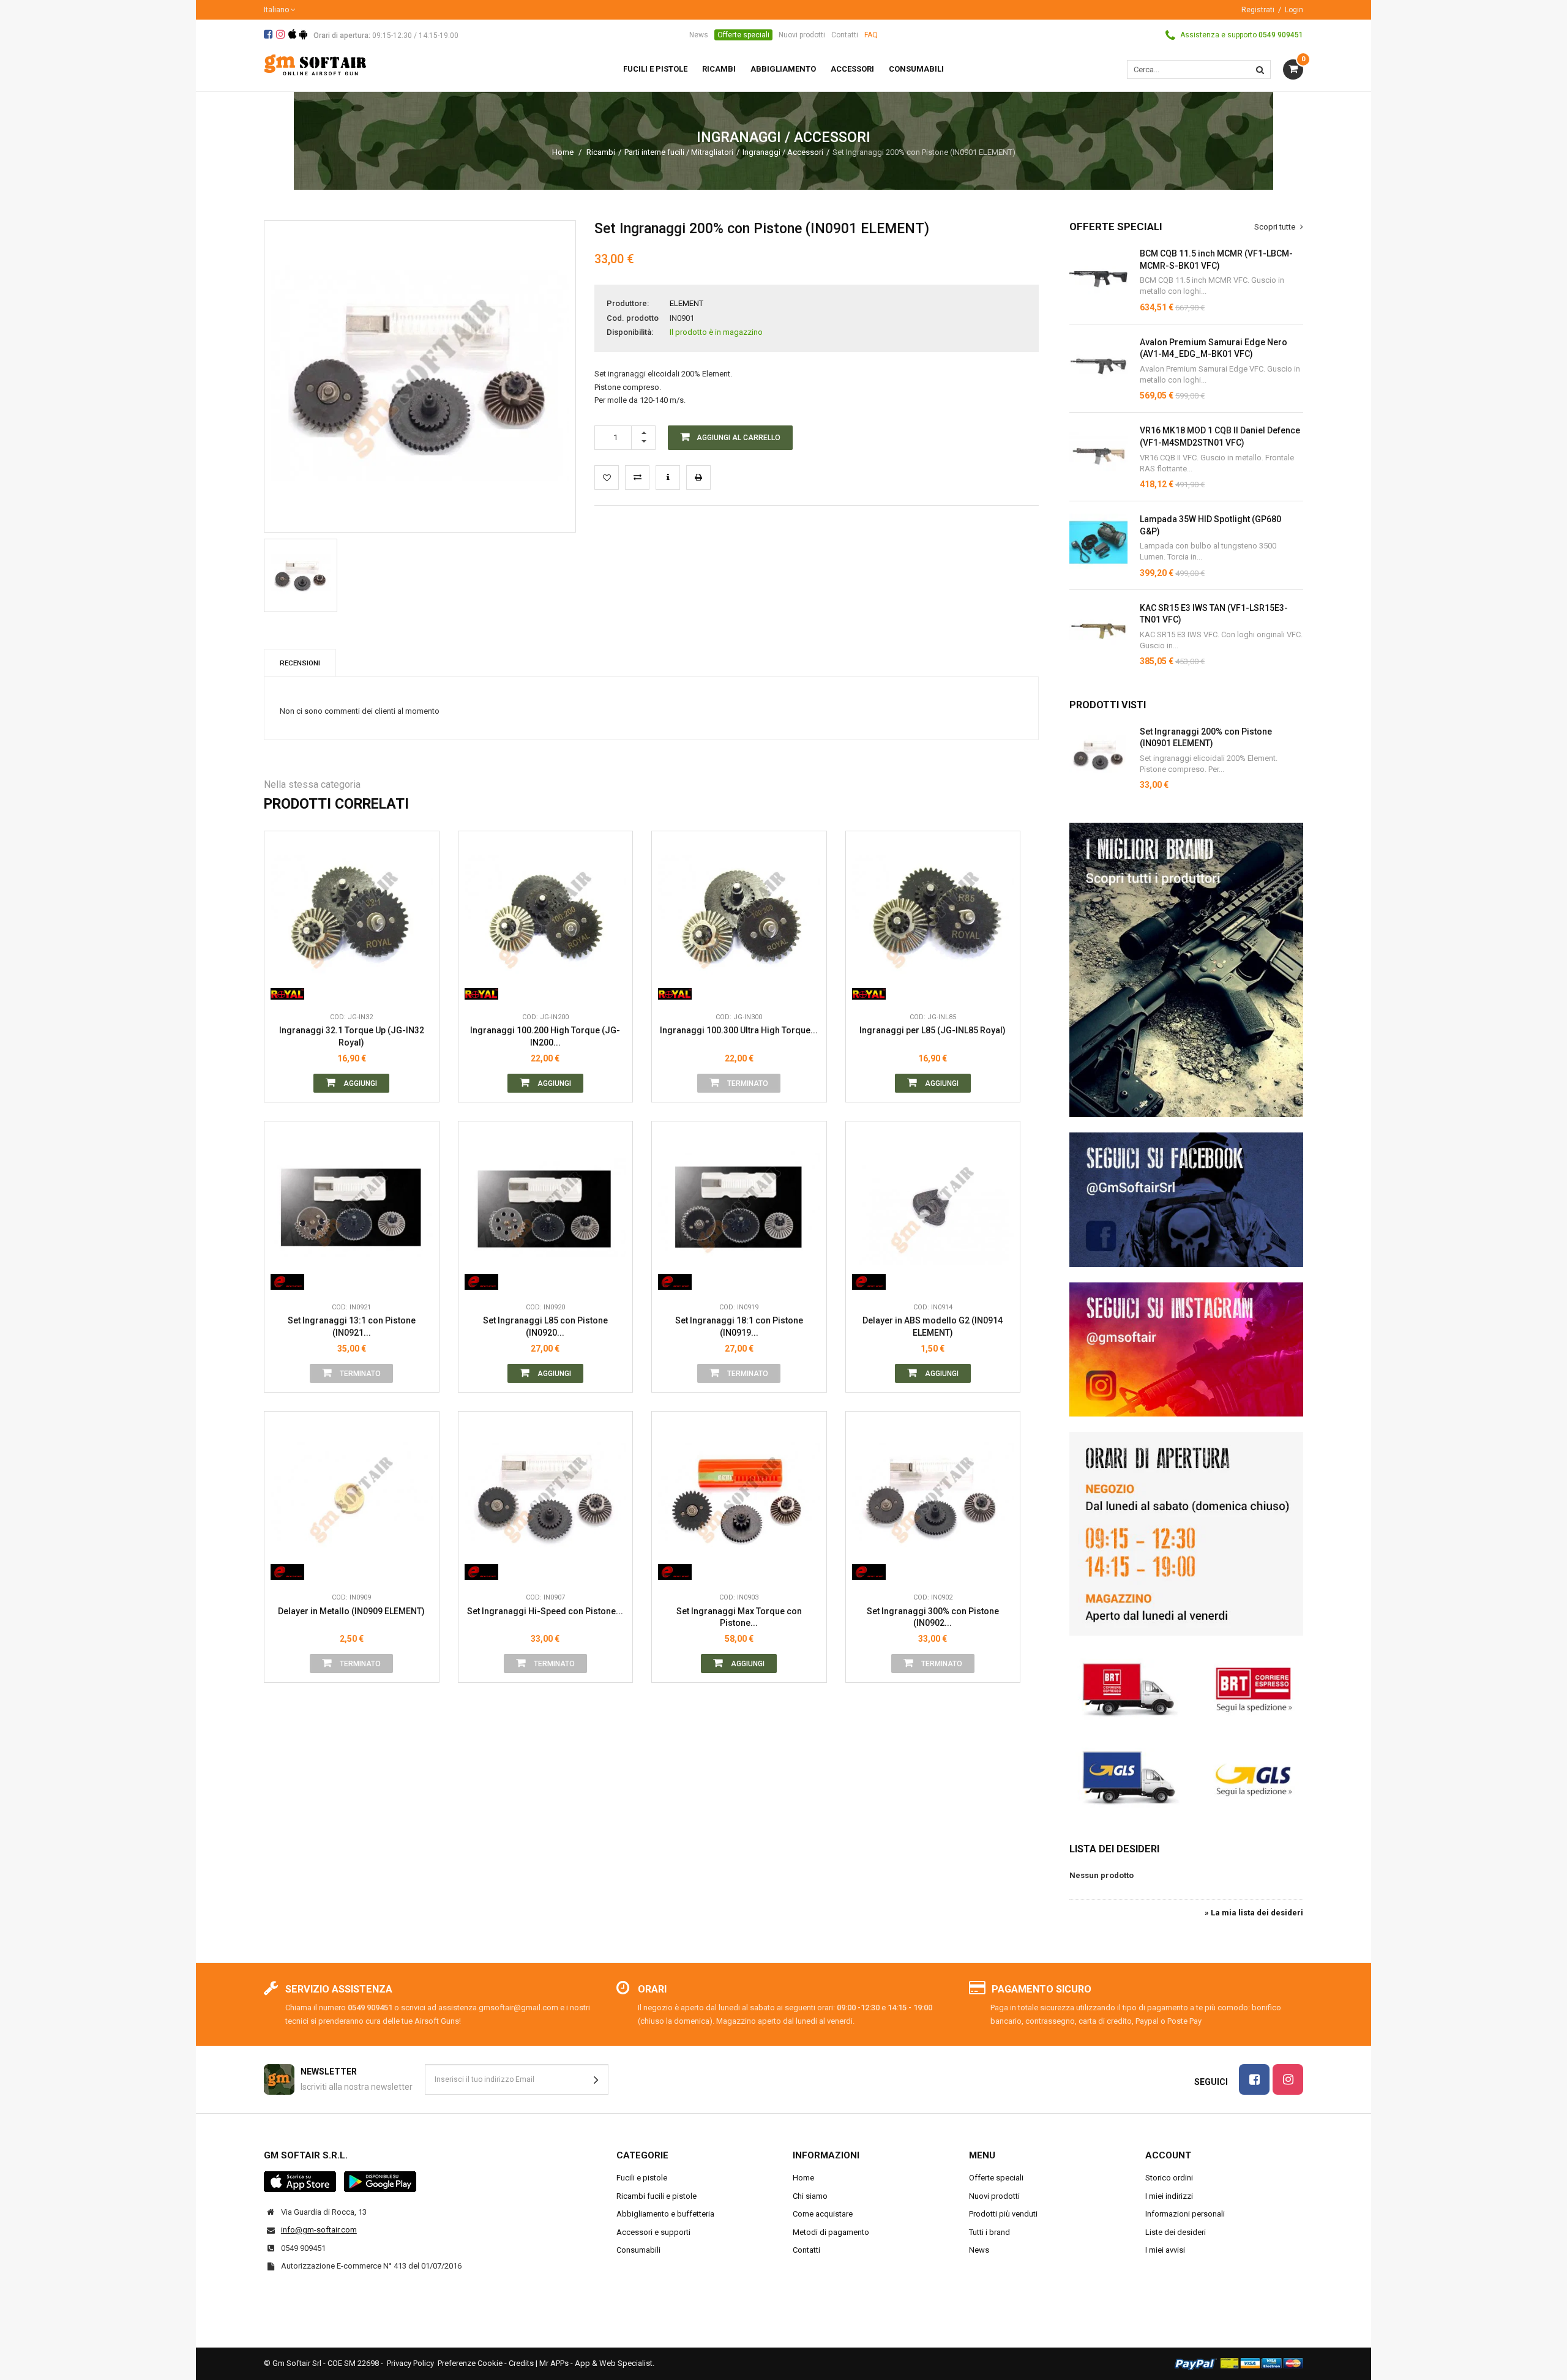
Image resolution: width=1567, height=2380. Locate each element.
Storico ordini (1169, 2178)
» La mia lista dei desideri (1254, 1913)
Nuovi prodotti (802, 35)
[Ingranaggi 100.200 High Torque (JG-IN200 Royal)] (546, 919)
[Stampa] (698, 477)
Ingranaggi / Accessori (783, 152)
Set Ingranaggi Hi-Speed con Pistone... (545, 1611)
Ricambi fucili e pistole (656, 2196)
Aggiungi (359, 1083)
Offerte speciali (743, 35)
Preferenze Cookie (470, 2363)
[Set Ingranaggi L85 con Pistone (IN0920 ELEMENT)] (546, 1209)
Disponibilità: (630, 332)
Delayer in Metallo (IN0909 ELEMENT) (351, 1611)
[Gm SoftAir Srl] (315, 64)
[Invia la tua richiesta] (668, 477)
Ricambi (601, 152)
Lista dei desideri (1114, 1849)
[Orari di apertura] (1186, 1533)
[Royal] (287, 987)
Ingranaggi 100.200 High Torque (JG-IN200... (545, 1036)
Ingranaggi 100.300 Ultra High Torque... (739, 1030)
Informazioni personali (1185, 2214)
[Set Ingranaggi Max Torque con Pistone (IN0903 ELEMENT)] (739, 1499)
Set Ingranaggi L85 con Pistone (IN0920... (545, 1327)
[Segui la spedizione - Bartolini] (1186, 1688)
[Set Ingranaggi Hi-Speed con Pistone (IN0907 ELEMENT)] (546, 1499)
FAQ (871, 35)
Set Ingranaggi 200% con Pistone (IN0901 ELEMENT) (1206, 738)
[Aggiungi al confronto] (637, 477)
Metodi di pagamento (831, 2232)
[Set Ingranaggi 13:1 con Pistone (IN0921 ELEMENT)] (352, 1209)
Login (1294, 10)
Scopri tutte (1276, 227)
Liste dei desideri (1176, 2232)
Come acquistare (823, 2214)
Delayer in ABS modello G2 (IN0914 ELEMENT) (933, 1327)
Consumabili (638, 2250)
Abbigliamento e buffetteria (665, 2214)
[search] (1260, 69)
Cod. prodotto (633, 318)
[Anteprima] (421, 932)
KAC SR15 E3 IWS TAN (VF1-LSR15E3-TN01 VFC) (1214, 614)
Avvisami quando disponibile (808, 932)
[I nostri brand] (1186, 970)
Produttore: (628, 303)
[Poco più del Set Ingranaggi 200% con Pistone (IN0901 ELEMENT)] (1098, 755)
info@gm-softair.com (319, 2230)
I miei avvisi (1165, 2250)
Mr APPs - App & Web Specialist (596, 2363)
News (699, 35)
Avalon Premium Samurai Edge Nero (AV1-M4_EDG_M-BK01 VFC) (1214, 348)
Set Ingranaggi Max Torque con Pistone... (739, 1617)
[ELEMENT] (287, 1278)
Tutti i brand (989, 2232)
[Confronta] (421, 987)
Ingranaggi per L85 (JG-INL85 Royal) (933, 1030)
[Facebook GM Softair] (1186, 1200)
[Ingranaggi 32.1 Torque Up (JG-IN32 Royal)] (352, 919)
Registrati (1258, 10)
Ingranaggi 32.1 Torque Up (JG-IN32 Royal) (352, 1036)
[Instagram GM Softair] (1186, 1350)
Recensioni (300, 663)
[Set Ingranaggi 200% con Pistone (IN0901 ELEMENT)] (301, 575)
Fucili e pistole (642, 2178)
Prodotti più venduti (1003, 2214)
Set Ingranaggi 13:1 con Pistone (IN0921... (352, 1327)
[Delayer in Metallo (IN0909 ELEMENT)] (352, 1499)
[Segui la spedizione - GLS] (1186, 1776)
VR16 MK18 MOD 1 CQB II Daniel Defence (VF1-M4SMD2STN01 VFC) (1220, 436)
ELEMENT (686, 303)
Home (563, 152)
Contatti (845, 35)
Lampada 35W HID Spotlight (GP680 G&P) (1210, 525)
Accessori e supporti (653, 2232)
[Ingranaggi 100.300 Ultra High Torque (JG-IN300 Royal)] (739, 919)
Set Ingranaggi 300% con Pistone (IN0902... (933, 1617)
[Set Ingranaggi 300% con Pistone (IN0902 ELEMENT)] (933, 1499)
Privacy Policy (410, 2363)
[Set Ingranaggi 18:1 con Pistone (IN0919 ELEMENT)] (739, 1209)
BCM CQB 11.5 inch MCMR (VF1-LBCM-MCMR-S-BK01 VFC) (1216, 260)
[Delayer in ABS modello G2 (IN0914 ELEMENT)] (933, 1209)
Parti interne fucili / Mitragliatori (679, 152)
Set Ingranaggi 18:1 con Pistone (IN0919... (739, 1327)
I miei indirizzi (1169, 2196)
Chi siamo (810, 2196)
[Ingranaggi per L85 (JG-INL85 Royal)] (933, 919)
